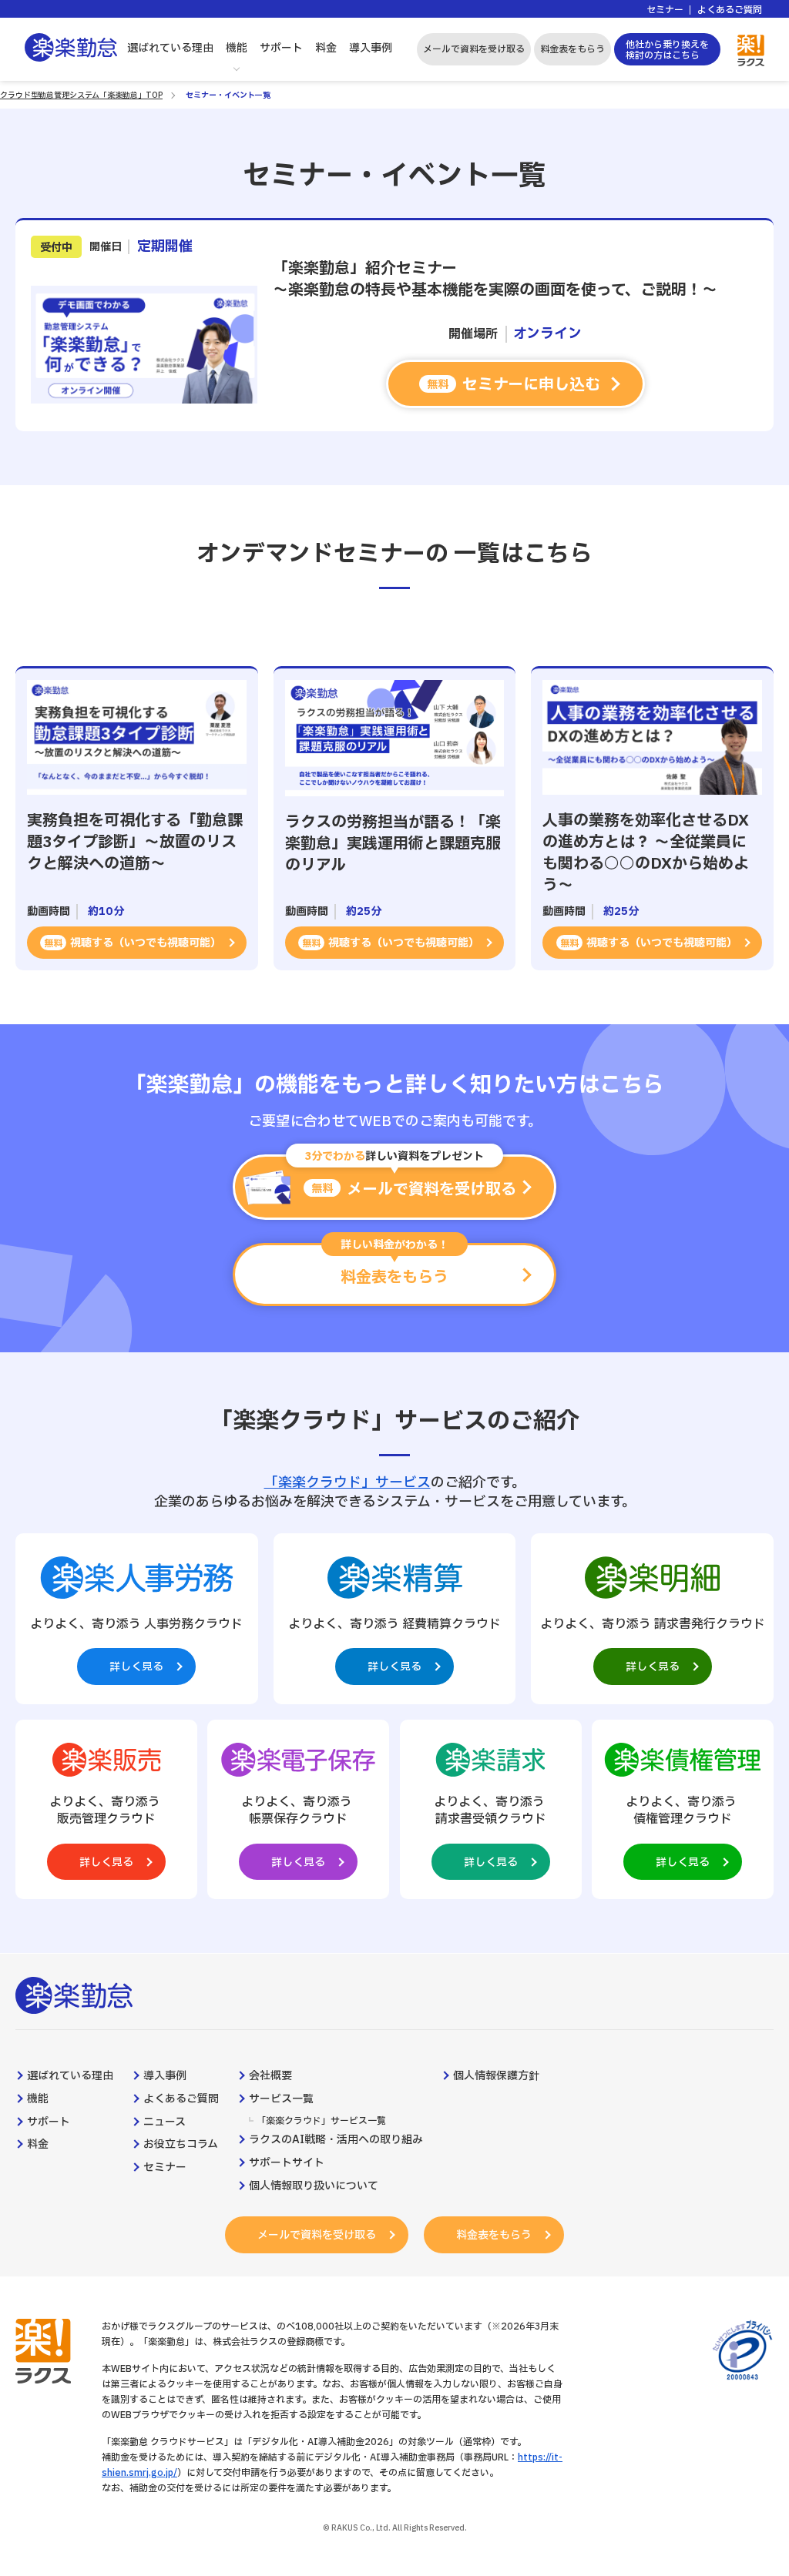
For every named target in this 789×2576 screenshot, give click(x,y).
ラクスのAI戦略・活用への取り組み (336, 2140)
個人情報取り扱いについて (314, 2186)
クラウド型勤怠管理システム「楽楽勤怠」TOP (81, 95)
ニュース (165, 2122)
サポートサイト (287, 2163)
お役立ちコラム (181, 2145)
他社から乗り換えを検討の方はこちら (667, 50)
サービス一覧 (281, 2099)
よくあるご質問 (730, 10)
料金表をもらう (572, 49)
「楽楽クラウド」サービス (347, 1483)
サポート (281, 48)
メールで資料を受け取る (474, 49)
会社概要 (270, 2076)
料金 (326, 48)
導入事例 (371, 48)
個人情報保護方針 (496, 2076)
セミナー (665, 10)
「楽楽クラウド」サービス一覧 (321, 2121)
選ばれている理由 (170, 48)
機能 (237, 48)
